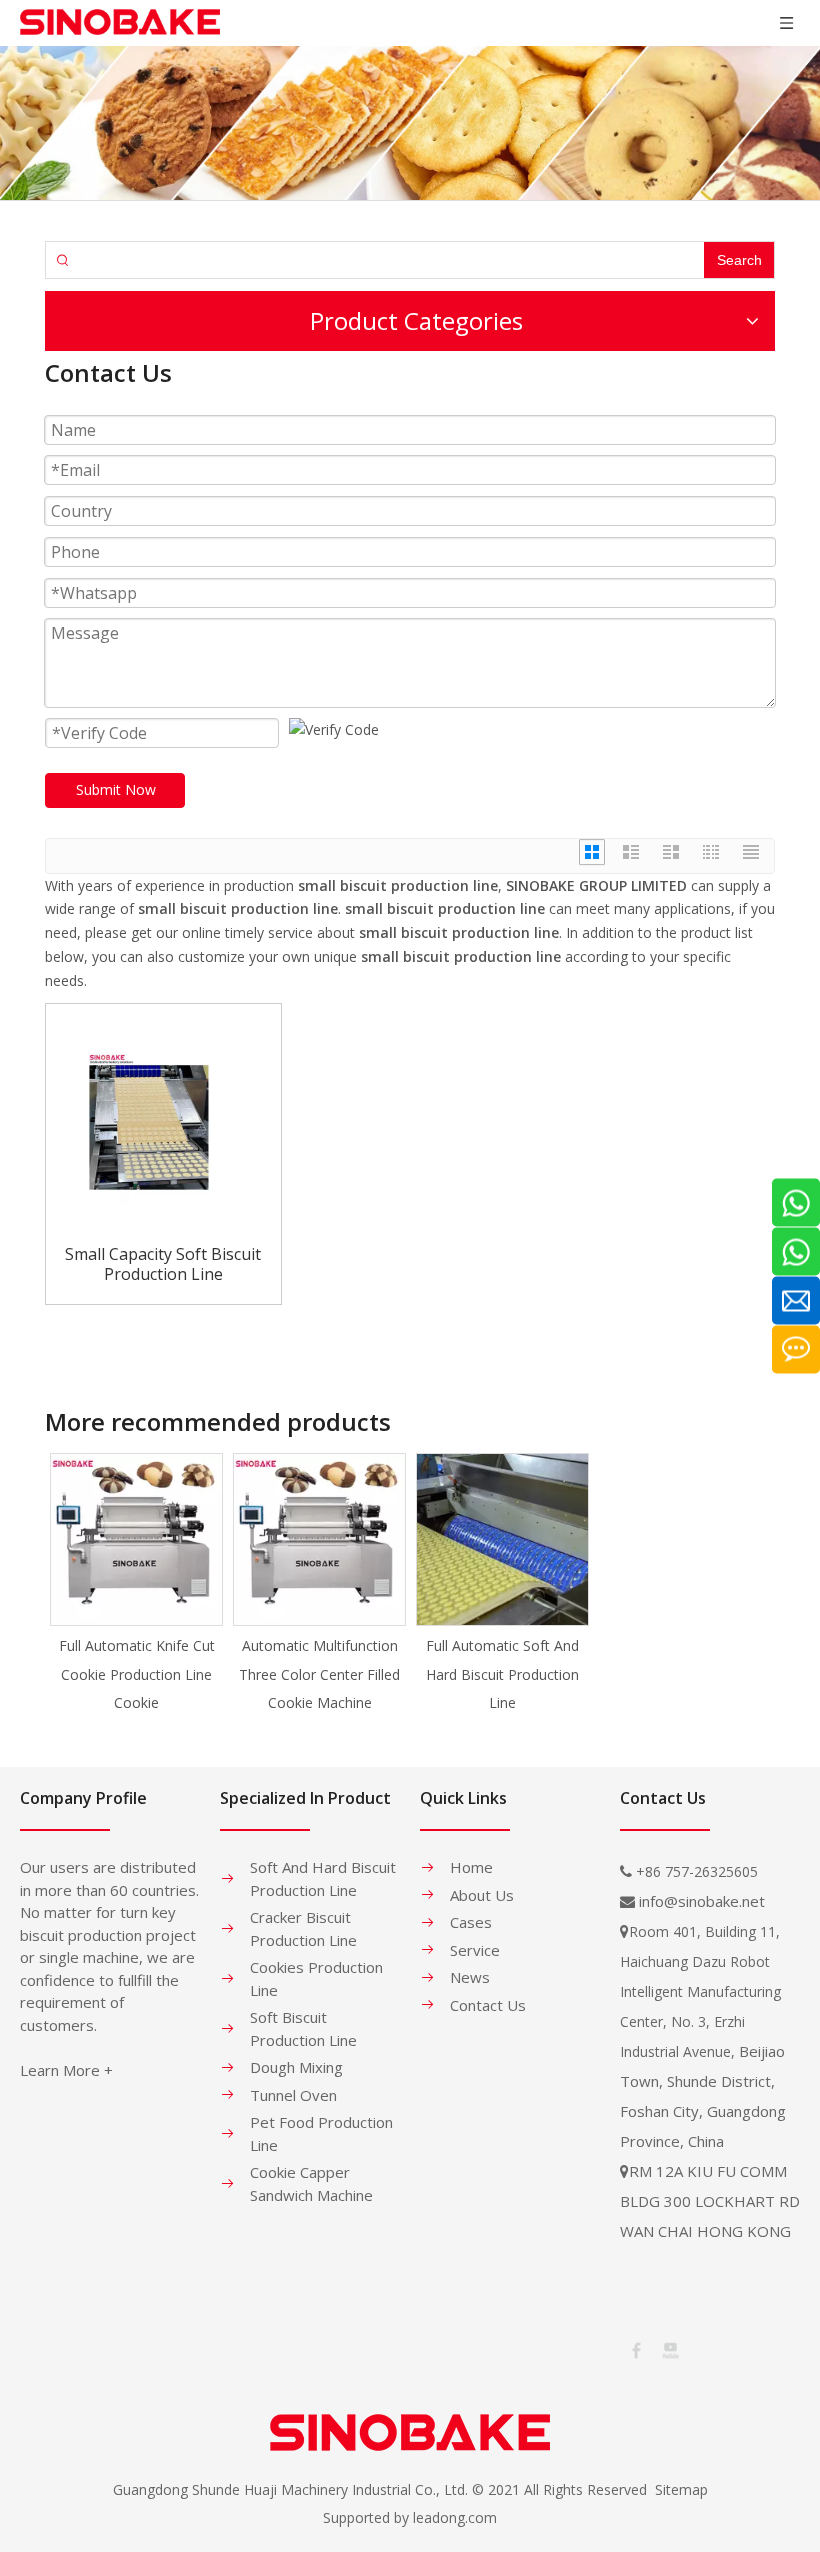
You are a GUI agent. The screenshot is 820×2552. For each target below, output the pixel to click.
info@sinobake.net (702, 1901)
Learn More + (66, 2070)
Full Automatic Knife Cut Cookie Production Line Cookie (137, 1674)
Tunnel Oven (293, 2095)
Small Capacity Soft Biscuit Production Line (163, 1264)
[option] (136, 1585)
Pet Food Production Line (321, 2133)
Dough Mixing (296, 2067)
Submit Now (116, 789)
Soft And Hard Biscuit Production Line (323, 1878)
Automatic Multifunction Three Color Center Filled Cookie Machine (319, 1674)
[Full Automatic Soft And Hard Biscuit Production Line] (502, 1539)
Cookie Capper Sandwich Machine (311, 2183)
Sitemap (681, 2489)
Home (471, 1867)
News (470, 1977)
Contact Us (488, 2005)
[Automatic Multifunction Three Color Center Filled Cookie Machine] (319, 1539)
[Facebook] (635, 2348)
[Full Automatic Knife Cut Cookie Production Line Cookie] (136, 1539)
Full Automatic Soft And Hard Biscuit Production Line (502, 1674)
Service (475, 1950)
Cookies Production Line (316, 1978)
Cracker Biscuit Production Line (303, 1928)
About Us (482, 1895)
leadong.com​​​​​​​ (455, 2517)
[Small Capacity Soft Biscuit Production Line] (163, 1119)
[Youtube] (669, 2348)
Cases (471, 1922)
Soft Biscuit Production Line (303, 2028)
